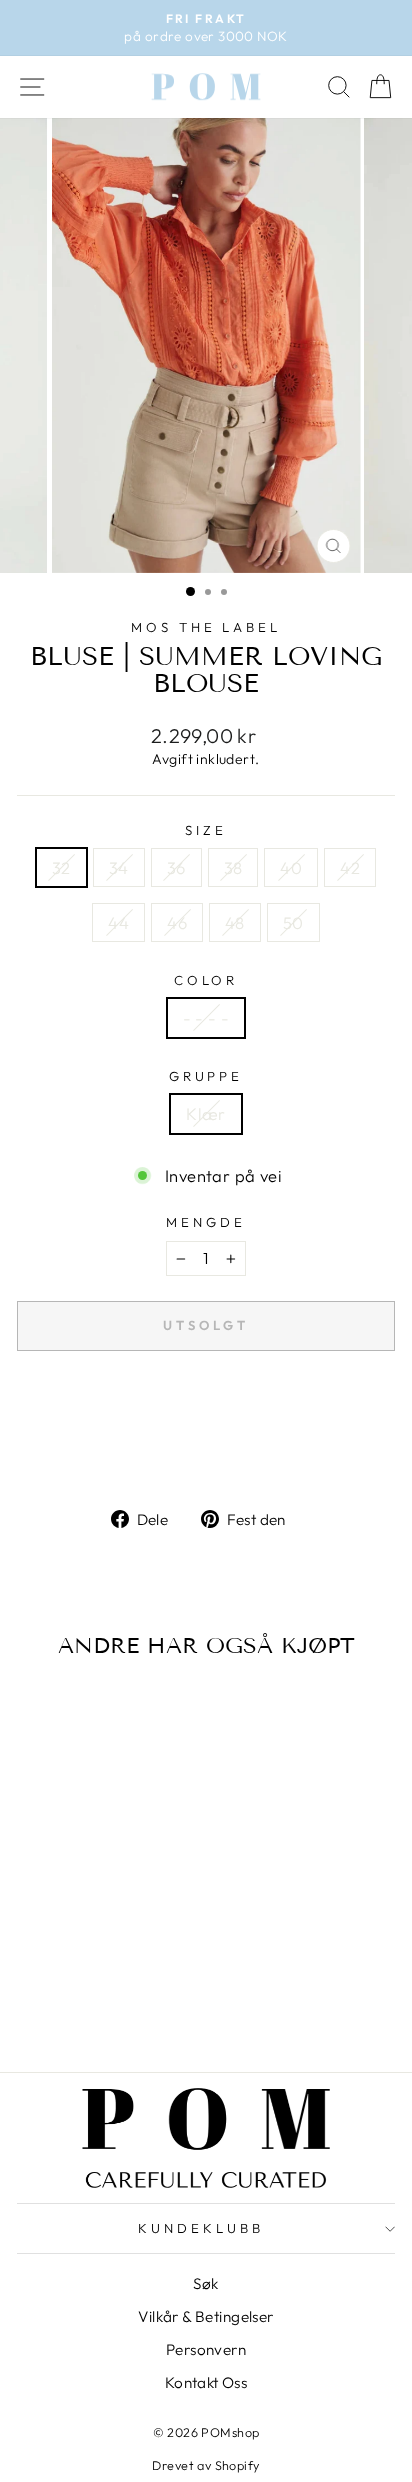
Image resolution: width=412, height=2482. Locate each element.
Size (206, 830)
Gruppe (206, 1076)
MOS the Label (206, 627)
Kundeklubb (201, 2228)
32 (61, 867)
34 (119, 867)
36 (176, 867)
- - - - (206, 1017)
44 (118, 922)
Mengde (206, 1222)
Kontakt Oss (206, 2382)
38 (233, 867)
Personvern (206, 2349)
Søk (205, 2283)
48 (235, 922)
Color (206, 980)
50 (293, 922)
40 (291, 867)
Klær (206, 1113)
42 (350, 867)
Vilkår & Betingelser (205, 2316)
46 (177, 922)
